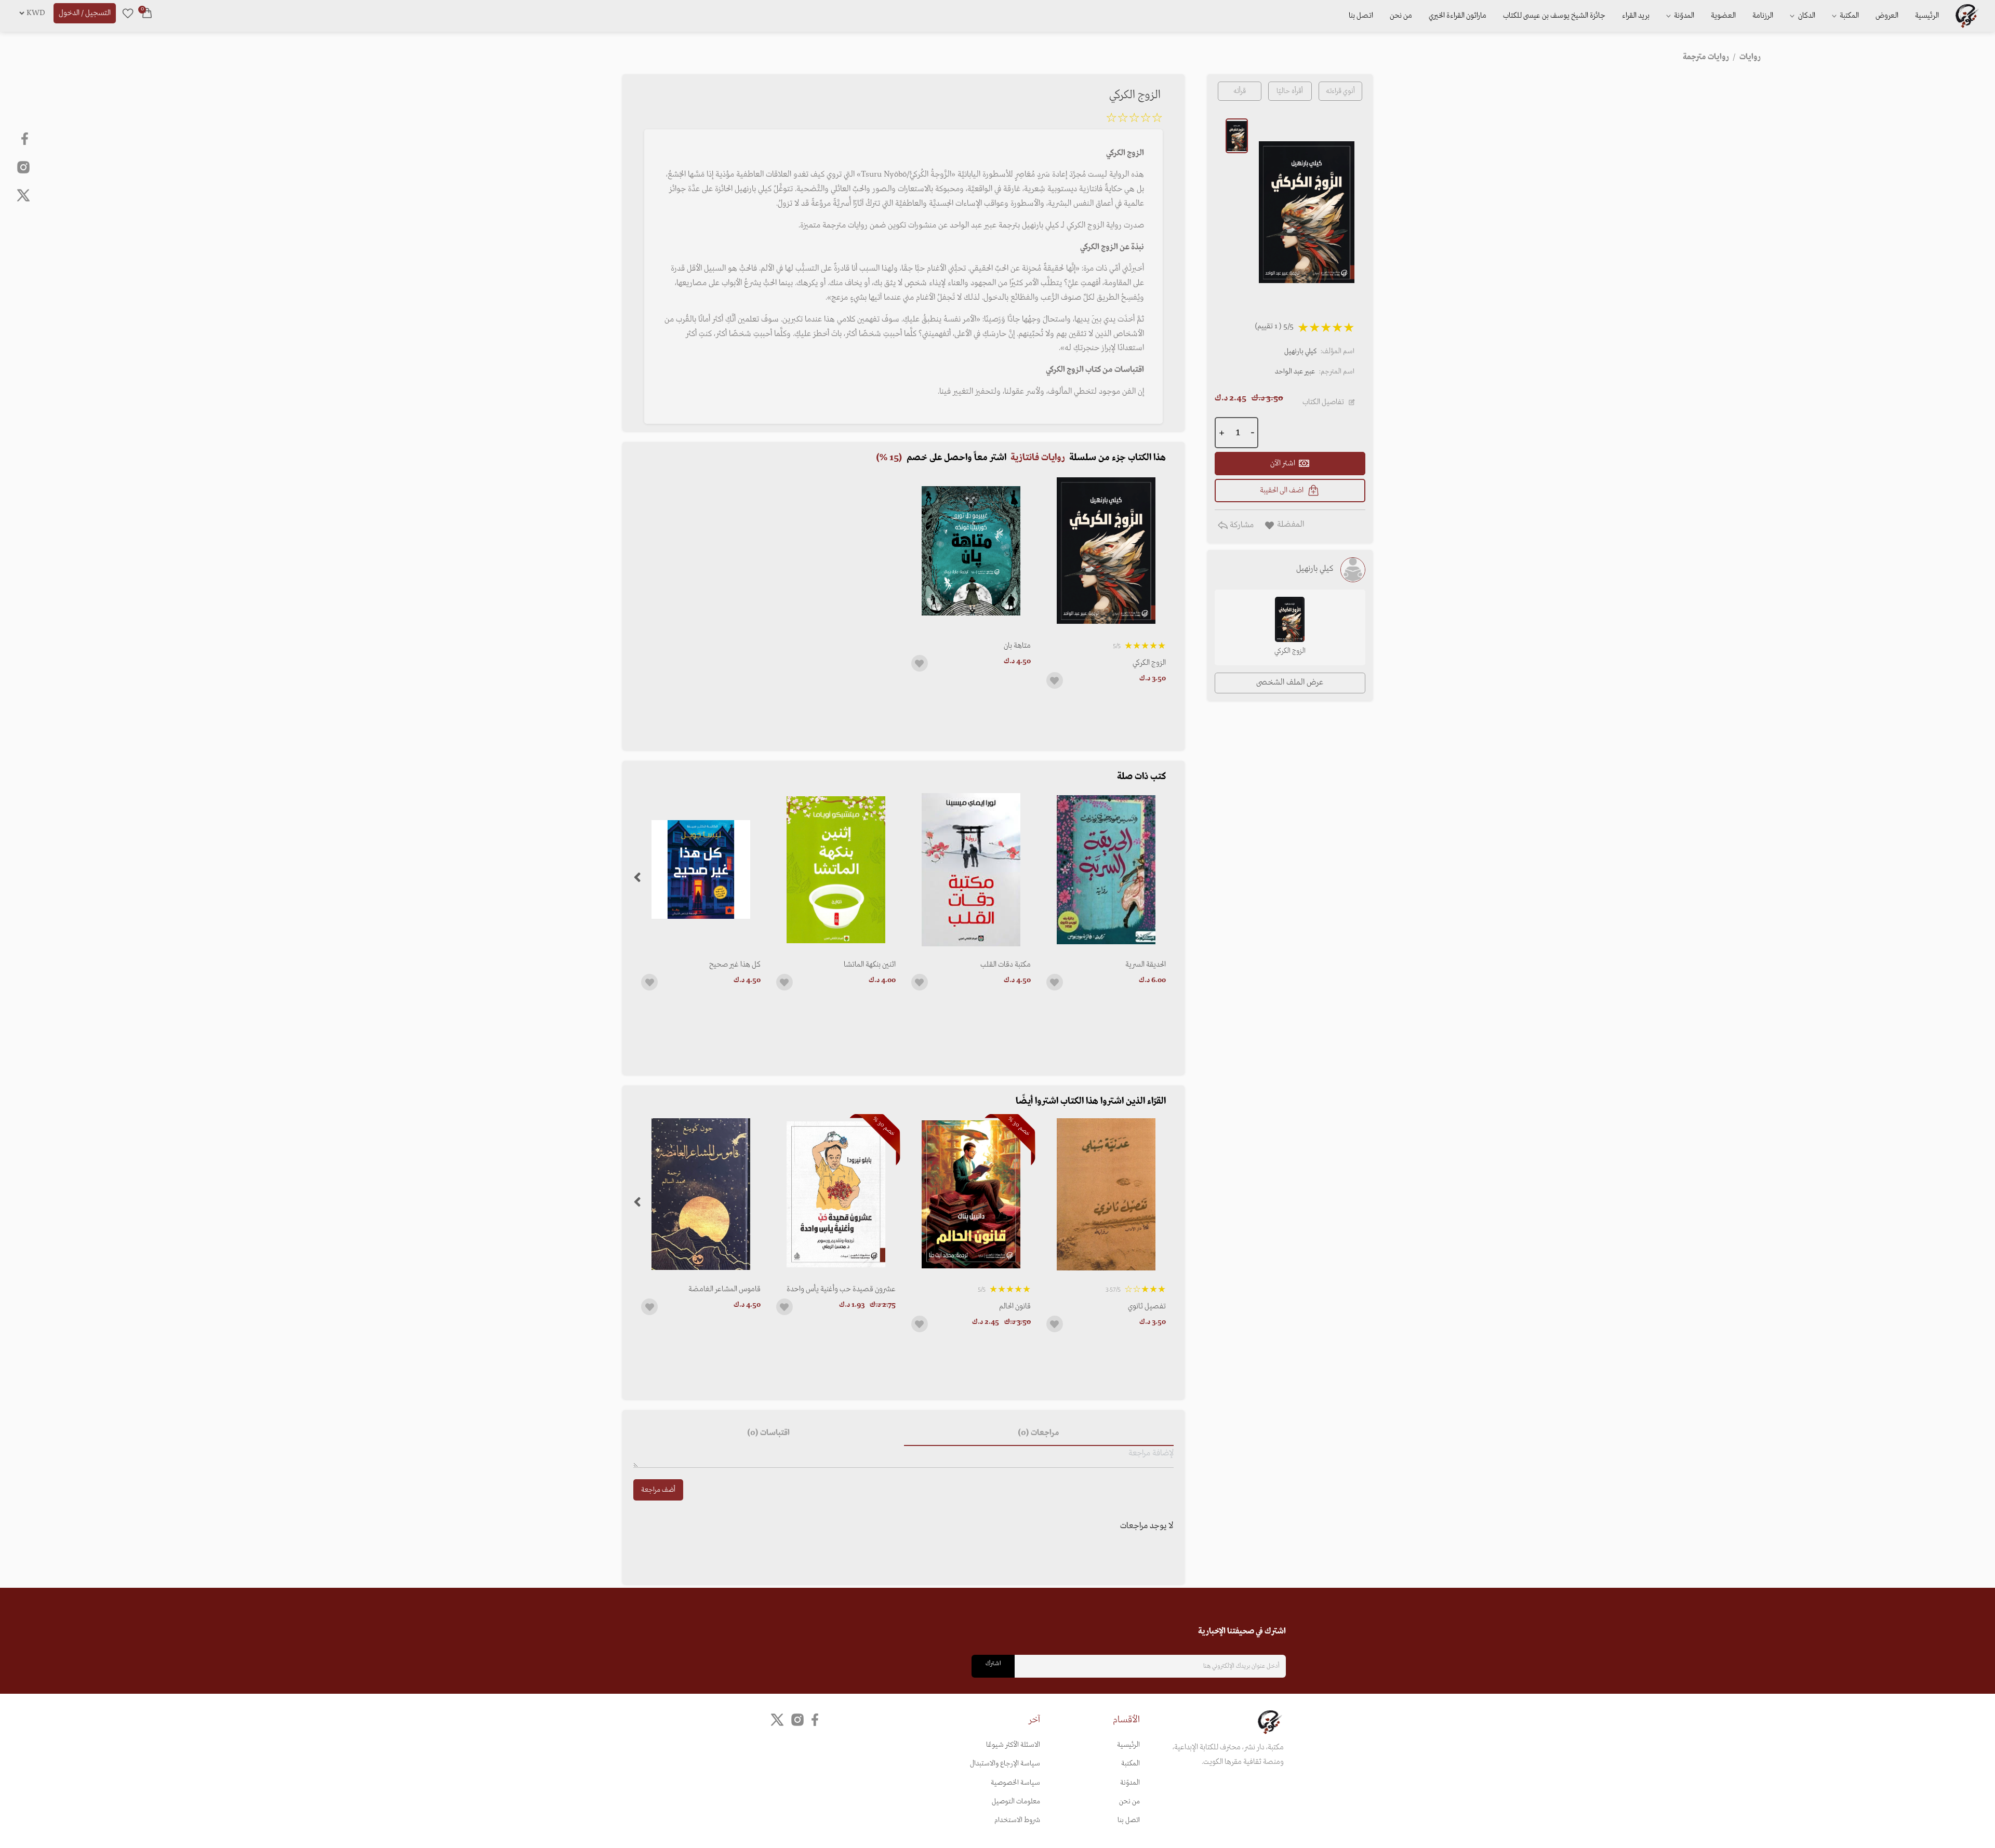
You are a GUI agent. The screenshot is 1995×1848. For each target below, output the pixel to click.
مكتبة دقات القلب (1006, 965)
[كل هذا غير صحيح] (701, 870)
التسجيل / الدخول (85, 13)
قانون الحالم (1015, 1306)
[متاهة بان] (971, 551)
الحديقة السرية (1146, 965)
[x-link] (23, 195)
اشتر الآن (1283, 463)
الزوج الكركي (1149, 663)
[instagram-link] (23, 167)
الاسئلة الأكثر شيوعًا (1013, 1745)
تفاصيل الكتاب (1323, 402)
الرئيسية (1927, 16)
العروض (1887, 16)
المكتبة (1848, 16)
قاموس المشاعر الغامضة (724, 1289)
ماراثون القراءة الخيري (1458, 16)
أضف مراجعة (658, 1490)
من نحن (1401, 16)
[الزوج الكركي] (1106, 551)
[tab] (1039, 1434)
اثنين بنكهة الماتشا (870, 965)
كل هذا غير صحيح (735, 965)
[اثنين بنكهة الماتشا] (836, 870)
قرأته (1240, 91)
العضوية (1723, 16)
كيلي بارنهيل (1300, 351)
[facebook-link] (26, 139)
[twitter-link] (777, 1719)
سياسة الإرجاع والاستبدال (1005, 1764)
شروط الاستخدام (1017, 1820)
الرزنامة (1763, 16)
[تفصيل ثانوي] (1106, 1194)
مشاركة (1241, 525)
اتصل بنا (1361, 16)
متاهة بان (1017, 646)
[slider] (1134, 119)
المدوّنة (1130, 1783)
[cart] (147, 13)
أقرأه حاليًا (1290, 91)
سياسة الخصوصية (1015, 1783)
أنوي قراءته (1340, 91)
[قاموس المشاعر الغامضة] (701, 1194)
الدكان (1806, 16)
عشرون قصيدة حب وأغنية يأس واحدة (841, 1289)
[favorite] (128, 13)
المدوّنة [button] (1683, 16)
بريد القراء (1636, 16)
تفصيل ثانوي (1147, 1306)
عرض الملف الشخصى (1290, 682)
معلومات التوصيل (1016, 1802)
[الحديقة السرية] (1106, 870)
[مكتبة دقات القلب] (971, 870)
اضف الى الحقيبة (1282, 490)
